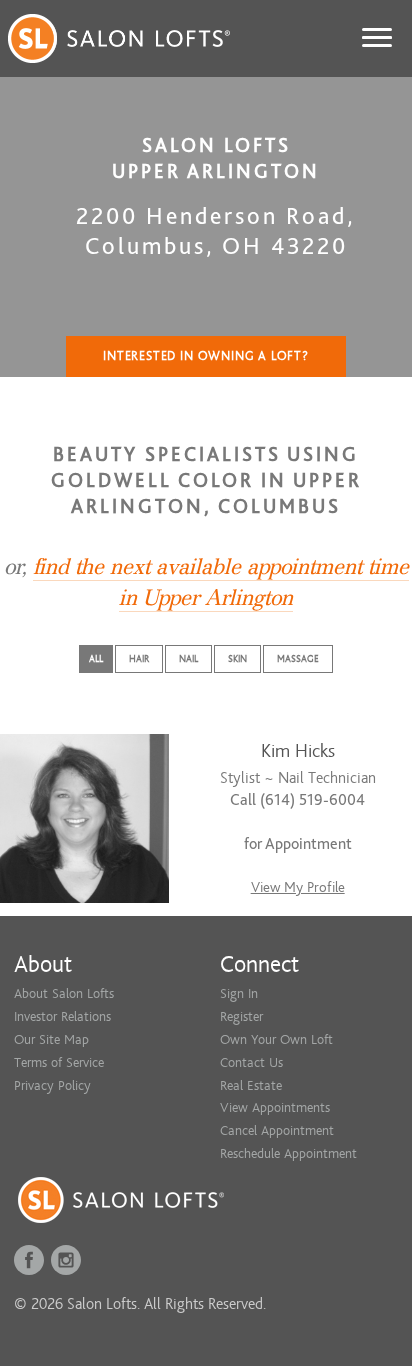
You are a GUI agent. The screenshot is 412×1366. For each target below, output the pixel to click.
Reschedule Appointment (288, 1153)
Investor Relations (62, 1016)
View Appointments (275, 1107)
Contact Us (251, 1062)
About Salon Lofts (64, 993)
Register (241, 1016)
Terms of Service (59, 1062)
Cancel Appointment (277, 1130)
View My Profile (298, 887)
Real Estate (251, 1085)
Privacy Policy (52, 1085)
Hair (139, 659)
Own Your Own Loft (276, 1039)
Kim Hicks (298, 751)
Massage (298, 659)
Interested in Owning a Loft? (206, 356)
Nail (188, 659)
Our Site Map (51, 1039)
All (96, 659)
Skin (237, 659)
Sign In (239, 993)
